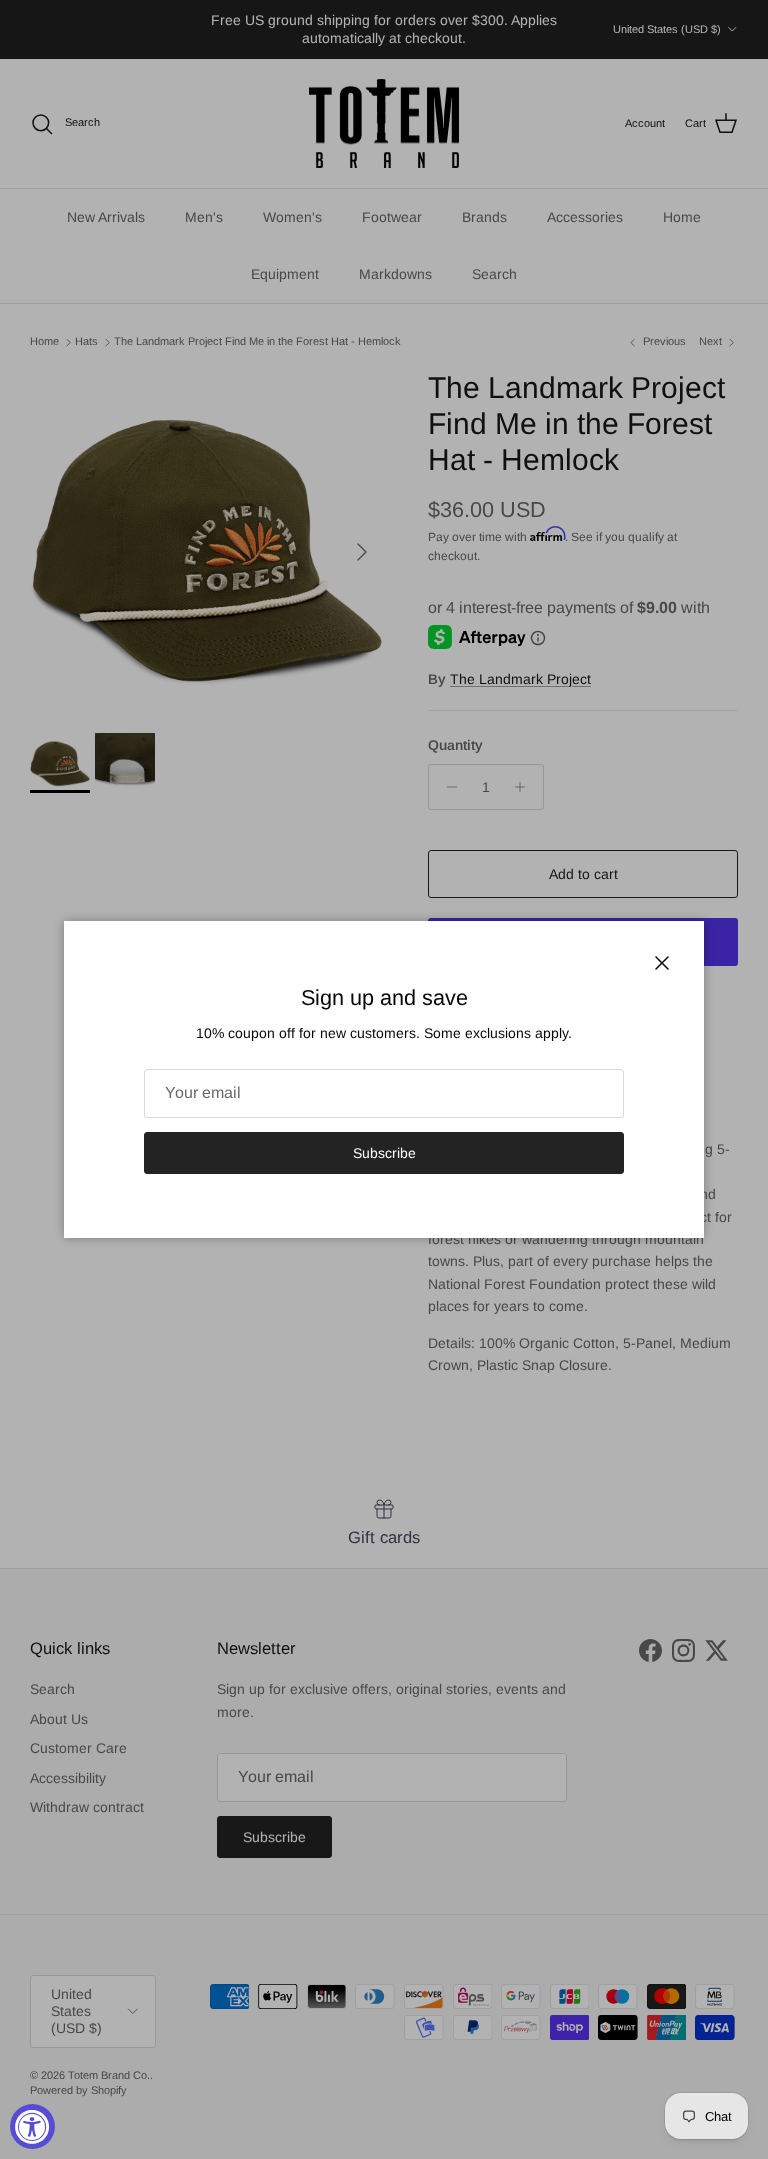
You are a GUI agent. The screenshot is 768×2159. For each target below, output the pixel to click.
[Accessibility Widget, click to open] (32, 2126)
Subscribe (384, 1153)
